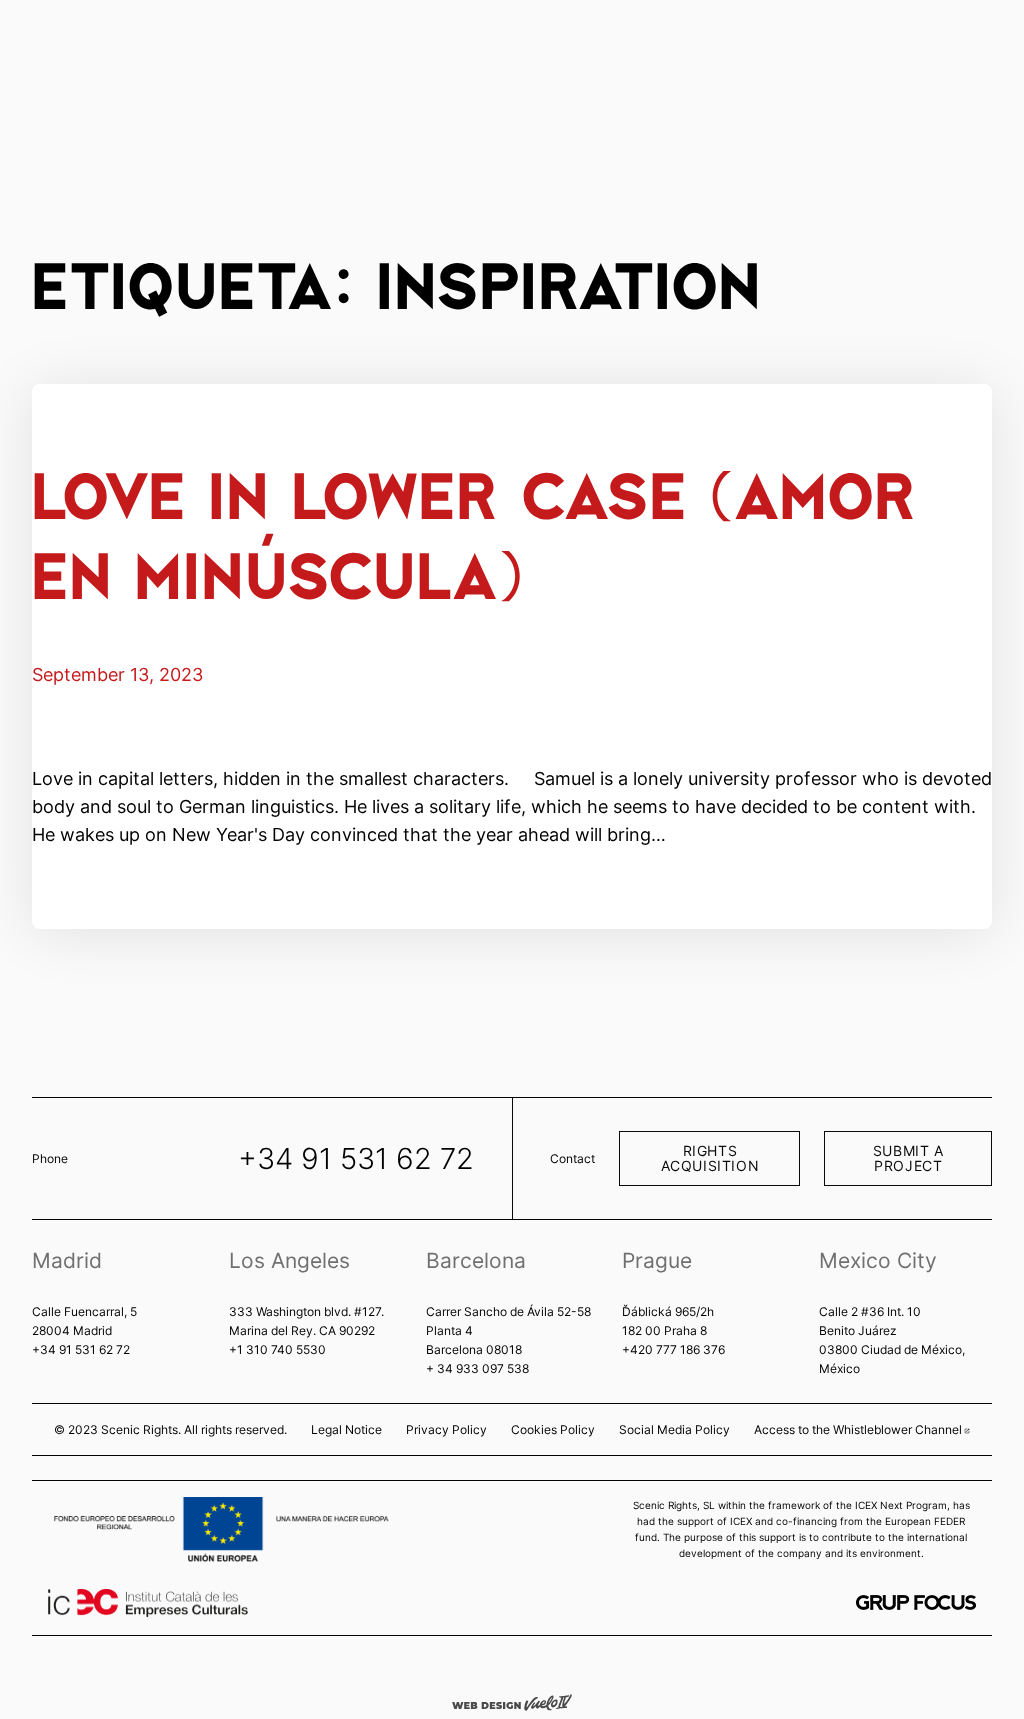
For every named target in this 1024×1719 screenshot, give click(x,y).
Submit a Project (908, 1157)
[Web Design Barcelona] (512, 1701)
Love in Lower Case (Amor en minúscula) (473, 533)
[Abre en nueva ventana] (916, 1602)
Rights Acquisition (710, 1157)
